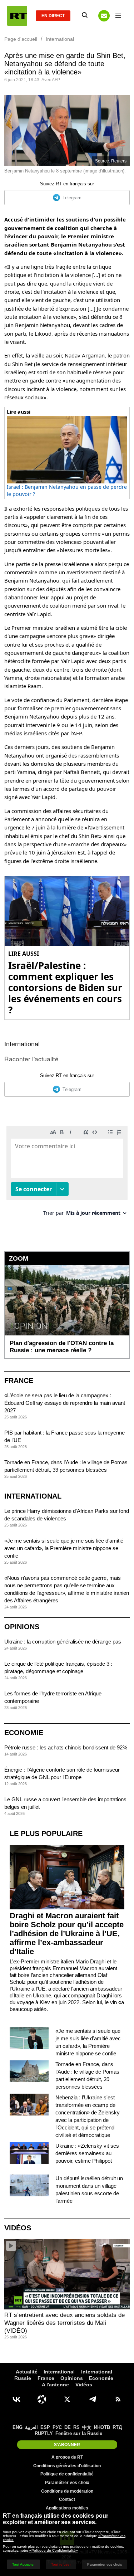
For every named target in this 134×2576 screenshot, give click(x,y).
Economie (24, 1733)
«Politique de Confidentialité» (54, 2550)
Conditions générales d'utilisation (67, 2466)
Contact (67, 2499)
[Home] (17, 16)
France (19, 1380)
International (22, 1044)
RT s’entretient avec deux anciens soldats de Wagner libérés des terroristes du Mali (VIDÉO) (64, 2323)
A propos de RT (67, 2457)
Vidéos (18, 2228)
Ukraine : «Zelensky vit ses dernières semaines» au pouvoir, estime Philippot (87, 2153)
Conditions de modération (67, 2491)
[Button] (104, 16)
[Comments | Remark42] (67, 1173)
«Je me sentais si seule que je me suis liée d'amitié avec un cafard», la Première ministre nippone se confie (64, 1548)
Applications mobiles (67, 2508)
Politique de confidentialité (67, 2474)
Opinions (22, 1627)
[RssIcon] (118, 2399)
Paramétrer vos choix (67, 2483)
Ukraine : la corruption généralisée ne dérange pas (63, 1642)
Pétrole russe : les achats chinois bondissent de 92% (66, 1747)
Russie (23, 2378)
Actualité (27, 2372)
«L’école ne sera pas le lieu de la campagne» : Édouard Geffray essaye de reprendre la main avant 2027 (65, 1403)
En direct (53, 16)
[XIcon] (67, 2399)
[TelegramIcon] (93, 2399)
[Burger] (118, 16)
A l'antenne (55, 2385)
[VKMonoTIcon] (16, 2399)
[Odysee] (42, 2399)
